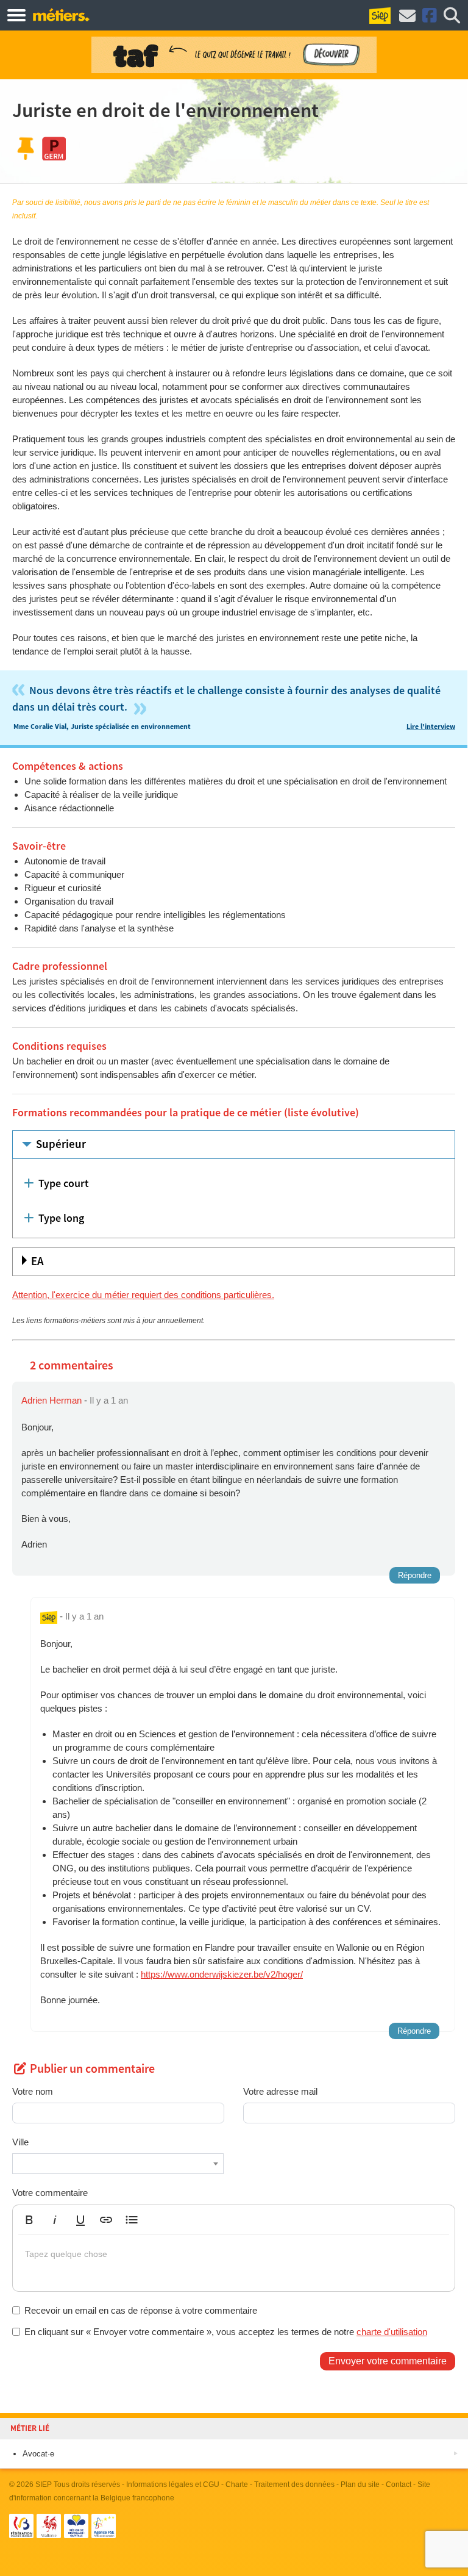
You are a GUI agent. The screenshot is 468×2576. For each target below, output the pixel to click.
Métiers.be (61, 15)
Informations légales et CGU (173, 2485)
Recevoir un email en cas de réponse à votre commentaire (141, 2310)
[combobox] (118, 2164)
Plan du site (360, 2485)
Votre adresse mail (280, 2091)
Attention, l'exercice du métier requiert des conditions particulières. (143, 1295)
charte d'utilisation (392, 2332)
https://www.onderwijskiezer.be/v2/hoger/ (222, 1974)
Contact (399, 2485)
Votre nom (33, 2091)
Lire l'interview (431, 727)
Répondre (415, 1575)
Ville (20, 2142)
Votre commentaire (50, 2193)
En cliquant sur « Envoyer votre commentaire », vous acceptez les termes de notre (226, 2332)
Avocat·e (38, 2454)
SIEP (44, 2485)
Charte (237, 2485)
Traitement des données (294, 2485)
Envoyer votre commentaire (388, 2361)
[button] (29, 2220)
